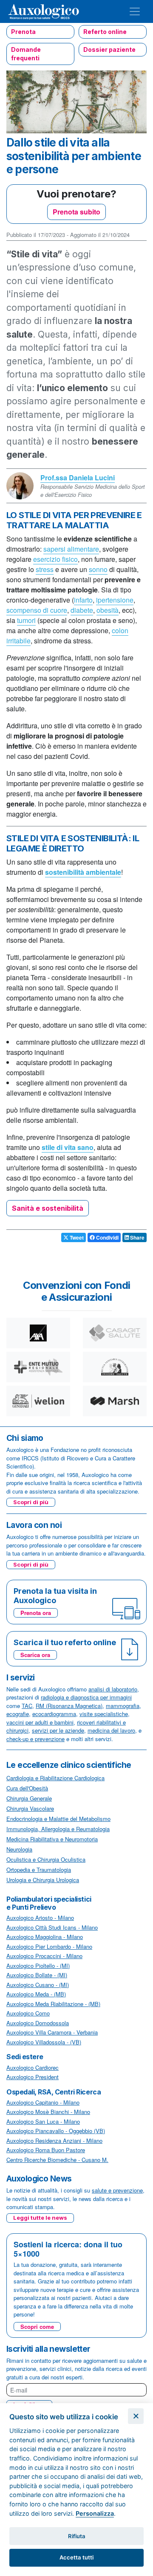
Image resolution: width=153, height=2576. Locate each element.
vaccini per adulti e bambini (40, 1722)
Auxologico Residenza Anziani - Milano (54, 2141)
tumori (26, 620)
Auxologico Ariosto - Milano (40, 1918)
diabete (82, 610)
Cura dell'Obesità (27, 1788)
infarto (83, 600)
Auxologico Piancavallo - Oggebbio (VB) (56, 2131)
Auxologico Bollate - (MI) (37, 1975)
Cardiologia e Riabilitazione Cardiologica (55, 1778)
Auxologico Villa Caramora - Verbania (52, 2032)
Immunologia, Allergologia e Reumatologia (58, 1829)
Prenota (23, 32)
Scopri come (37, 2327)
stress (45, 569)
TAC (27, 1706)
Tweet (76, 1237)
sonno (98, 569)
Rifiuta (77, 2536)
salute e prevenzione (117, 2190)
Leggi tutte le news (40, 2218)
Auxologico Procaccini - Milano (44, 1956)
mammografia (123, 1706)
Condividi (107, 1237)
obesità (108, 610)
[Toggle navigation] (135, 11)
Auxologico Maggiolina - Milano (45, 1937)
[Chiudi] (136, 2416)
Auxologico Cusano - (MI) (38, 1985)
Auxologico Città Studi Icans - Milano (52, 1927)
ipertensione (115, 600)
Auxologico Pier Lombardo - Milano (49, 1946)
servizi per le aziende (58, 1730)
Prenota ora (36, 1613)
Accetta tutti (76, 2557)
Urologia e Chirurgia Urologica (43, 1880)
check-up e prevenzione (35, 1739)
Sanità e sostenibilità (48, 1208)
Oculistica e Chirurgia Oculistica (46, 1859)
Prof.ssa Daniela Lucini (78, 478)
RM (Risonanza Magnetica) (69, 1706)
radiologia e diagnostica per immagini (86, 1697)
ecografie (18, 1714)
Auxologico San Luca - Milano (43, 2121)
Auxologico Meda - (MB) (36, 1994)
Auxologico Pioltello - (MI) (38, 1966)
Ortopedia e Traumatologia (39, 1870)
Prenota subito (76, 212)
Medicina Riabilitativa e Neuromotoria (52, 1839)
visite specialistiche (104, 1714)
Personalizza (95, 2513)
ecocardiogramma (54, 1714)
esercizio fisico (55, 559)
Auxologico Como (28, 2013)
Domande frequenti (26, 54)
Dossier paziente (109, 49)
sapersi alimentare (71, 549)
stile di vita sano (68, 1147)
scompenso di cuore (37, 610)
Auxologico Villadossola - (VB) (44, 2042)
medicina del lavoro (111, 1730)
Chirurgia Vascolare (30, 1808)
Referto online (105, 32)
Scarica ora (35, 1655)
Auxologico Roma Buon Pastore (46, 2150)
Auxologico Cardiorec (33, 2067)
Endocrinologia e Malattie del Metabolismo (58, 1819)
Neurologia (19, 1849)
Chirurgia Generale (29, 1798)
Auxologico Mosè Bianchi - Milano (48, 2112)
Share (137, 1237)
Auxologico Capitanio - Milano (43, 2102)
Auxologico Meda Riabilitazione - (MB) (53, 2004)
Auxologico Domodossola (38, 2023)
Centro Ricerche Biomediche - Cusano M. (57, 2160)
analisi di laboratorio (113, 1689)
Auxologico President (33, 2077)
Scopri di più (31, 1502)
